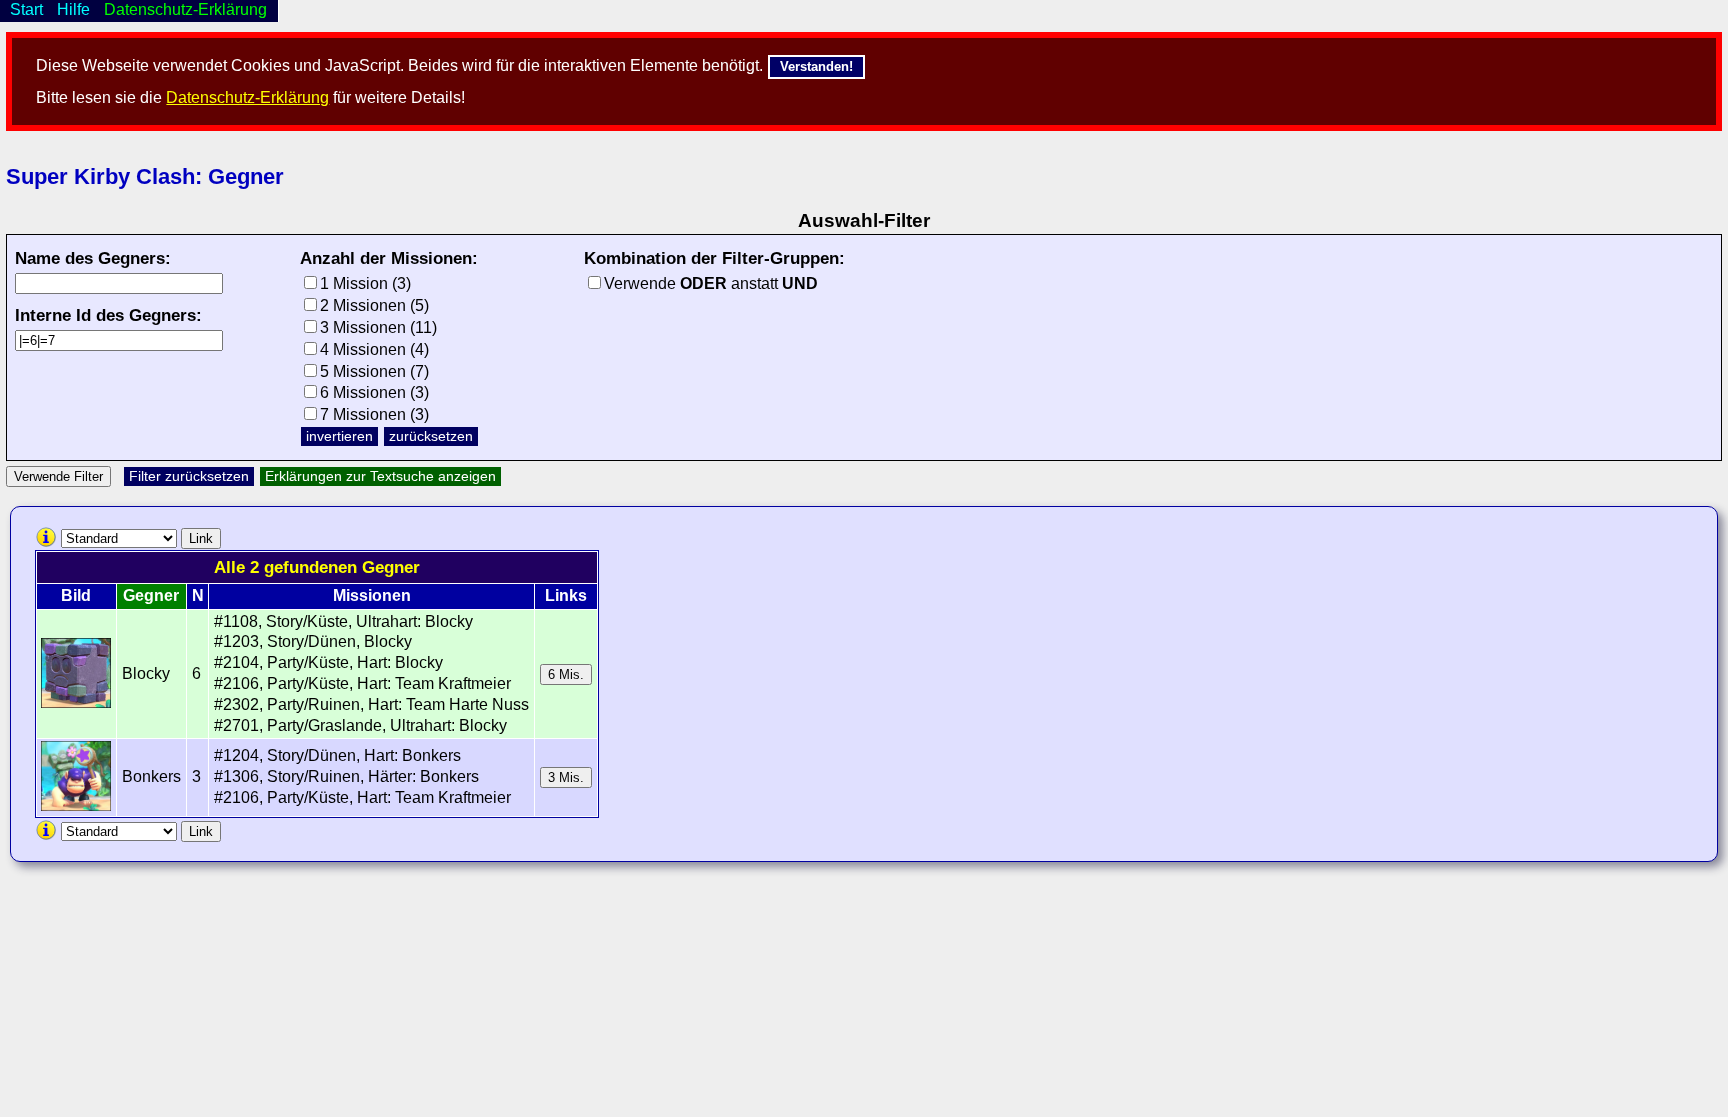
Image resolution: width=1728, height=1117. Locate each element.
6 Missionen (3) (374, 392)
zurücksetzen (431, 436)
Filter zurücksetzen (189, 476)
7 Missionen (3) (374, 414)
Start (26, 9)
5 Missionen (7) (374, 371)
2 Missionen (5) (374, 305)
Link (201, 538)
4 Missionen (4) (374, 349)
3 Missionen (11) (378, 327)
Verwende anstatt (711, 283)
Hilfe (73, 9)
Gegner (151, 595)
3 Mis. (566, 777)
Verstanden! (816, 66)
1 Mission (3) (365, 283)
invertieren (339, 436)
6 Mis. (566, 674)
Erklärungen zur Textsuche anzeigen (380, 476)
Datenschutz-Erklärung (247, 97)
